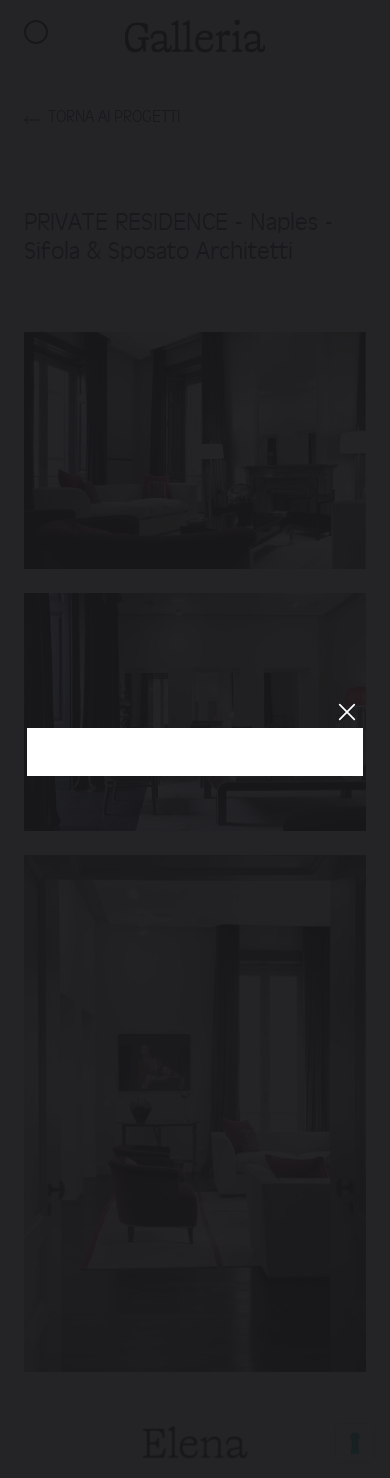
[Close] (346, 711)
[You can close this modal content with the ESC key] (195, 739)
